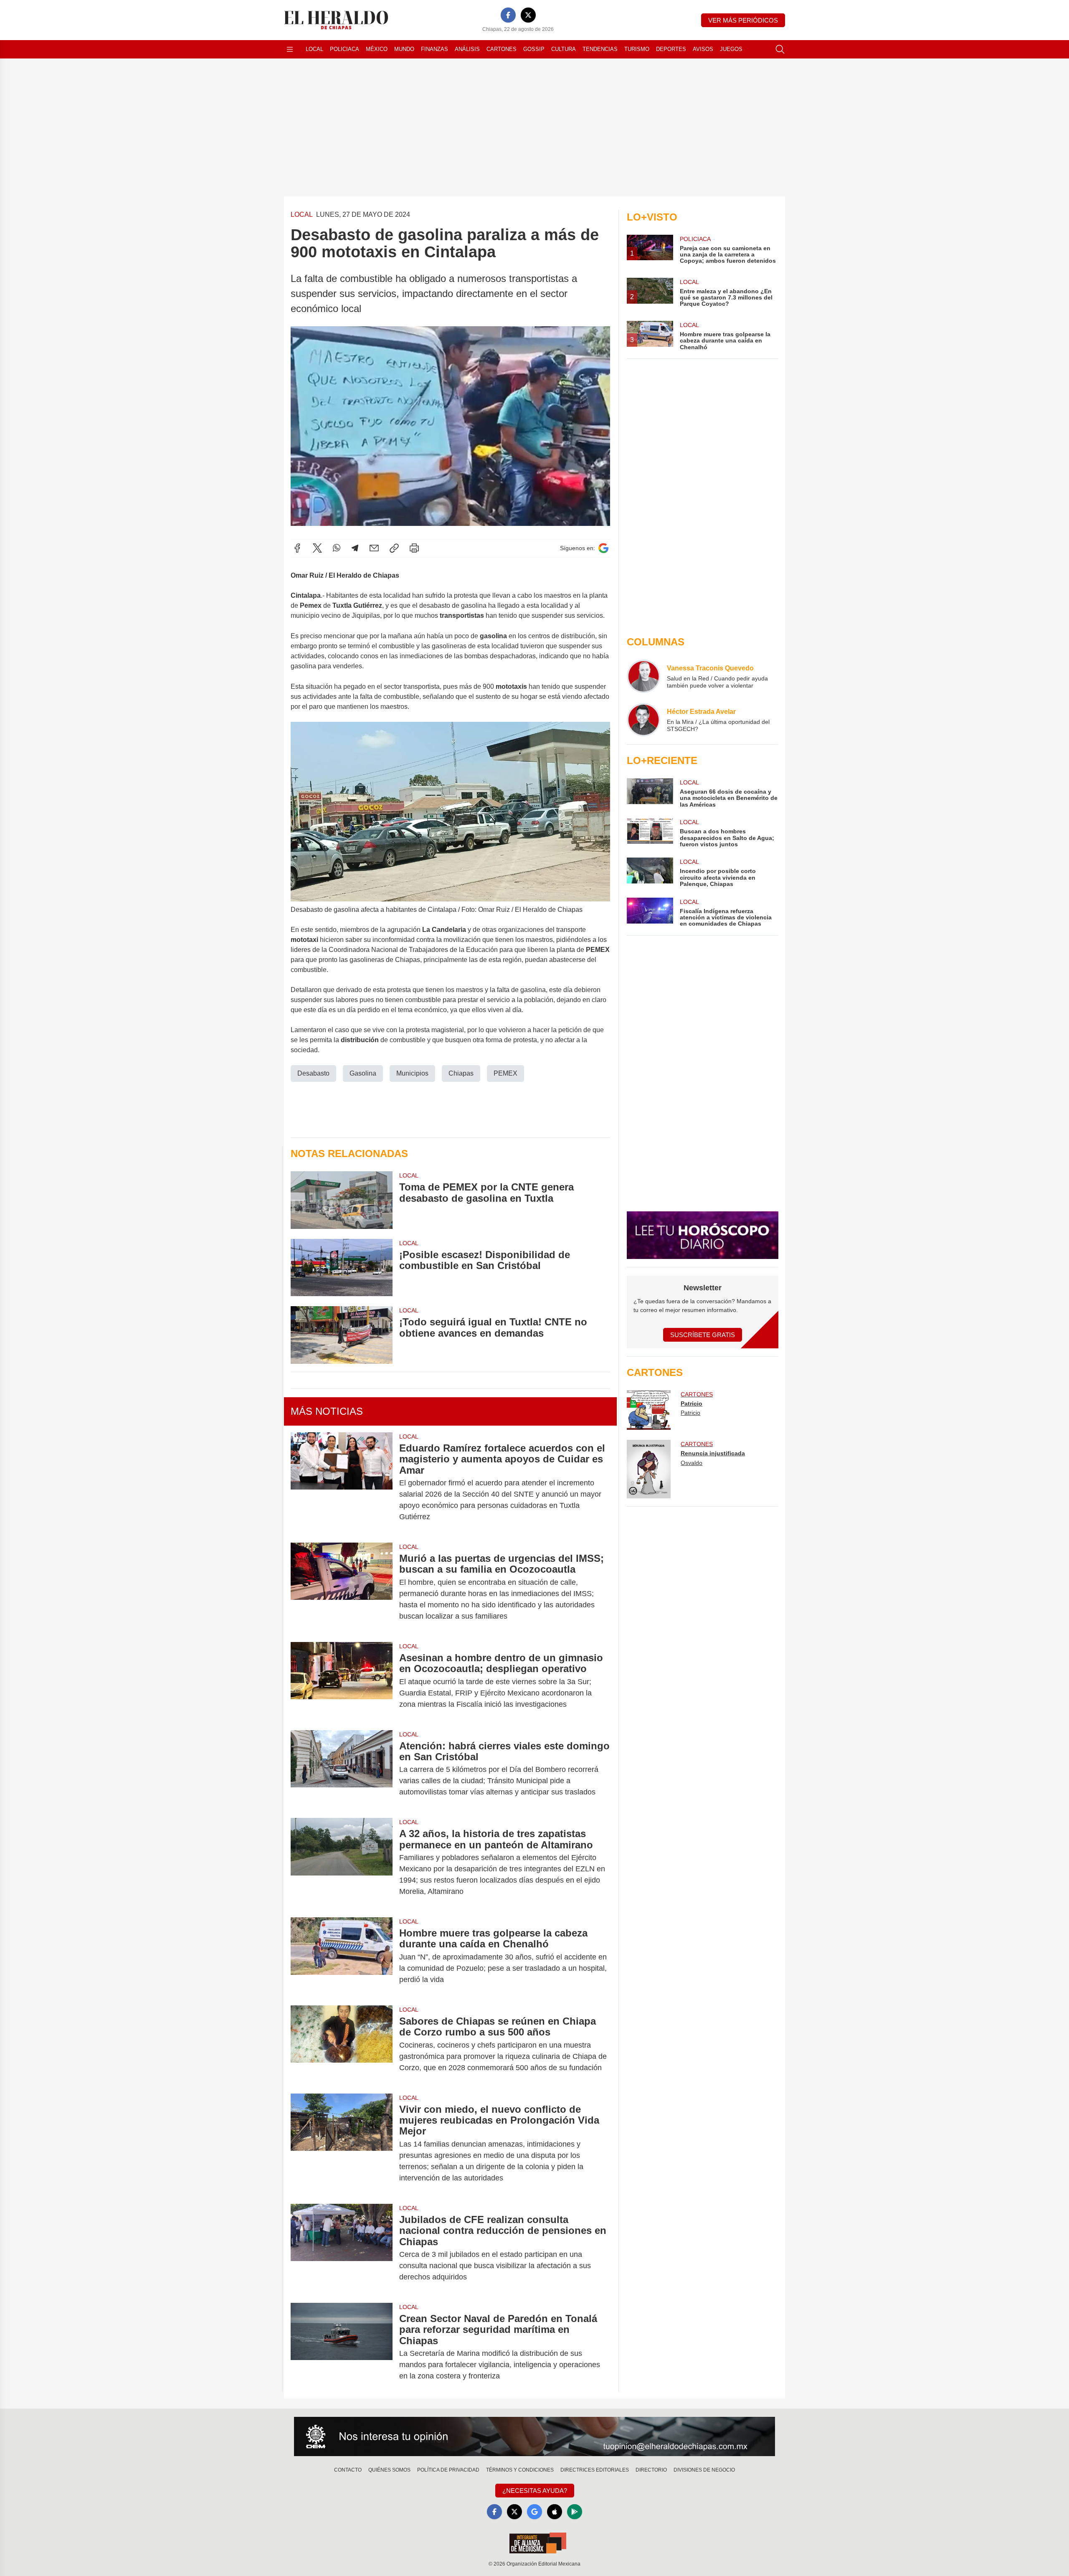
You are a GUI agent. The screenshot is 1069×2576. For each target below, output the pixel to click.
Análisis (467, 49)
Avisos (703, 49)
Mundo (404, 49)
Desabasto (313, 1073)
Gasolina (363, 1073)
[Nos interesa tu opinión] (534, 2436)
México (377, 49)
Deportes (671, 49)
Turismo (637, 49)
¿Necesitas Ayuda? (535, 2491)
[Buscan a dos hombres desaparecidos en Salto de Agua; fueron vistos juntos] (650, 833)
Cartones (502, 49)
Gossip (534, 49)
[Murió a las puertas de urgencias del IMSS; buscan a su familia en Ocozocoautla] (342, 1587)
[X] (528, 15)
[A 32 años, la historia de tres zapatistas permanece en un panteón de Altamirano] (342, 1863)
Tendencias (600, 49)
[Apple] (555, 2512)
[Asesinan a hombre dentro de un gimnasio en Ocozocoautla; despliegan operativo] (342, 1681)
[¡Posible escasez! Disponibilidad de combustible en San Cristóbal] (342, 1268)
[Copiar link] (394, 548)
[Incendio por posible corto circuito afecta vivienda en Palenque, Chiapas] (650, 872)
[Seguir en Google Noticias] (603, 548)
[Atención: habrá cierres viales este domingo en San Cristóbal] (342, 1769)
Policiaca (345, 49)
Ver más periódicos (743, 20)
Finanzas (434, 49)
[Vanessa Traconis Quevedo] (643, 676)
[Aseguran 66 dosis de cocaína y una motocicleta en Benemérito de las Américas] (650, 793)
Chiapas (461, 1073)
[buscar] (780, 49)
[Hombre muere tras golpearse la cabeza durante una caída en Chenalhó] (342, 1956)
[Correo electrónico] (374, 548)
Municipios (412, 1073)
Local (314, 49)
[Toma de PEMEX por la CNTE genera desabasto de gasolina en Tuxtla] (342, 1200)
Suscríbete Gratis (703, 1335)
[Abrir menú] (290, 49)
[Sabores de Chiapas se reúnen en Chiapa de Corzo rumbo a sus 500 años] (342, 2044)
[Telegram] (355, 548)
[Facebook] (508, 15)
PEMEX (505, 1073)
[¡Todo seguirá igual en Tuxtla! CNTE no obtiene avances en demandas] (342, 1335)
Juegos (731, 49)
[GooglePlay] (575, 2512)
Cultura (564, 49)
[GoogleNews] (534, 2512)
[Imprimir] (414, 548)
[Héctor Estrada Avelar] (643, 720)
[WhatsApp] (337, 548)
